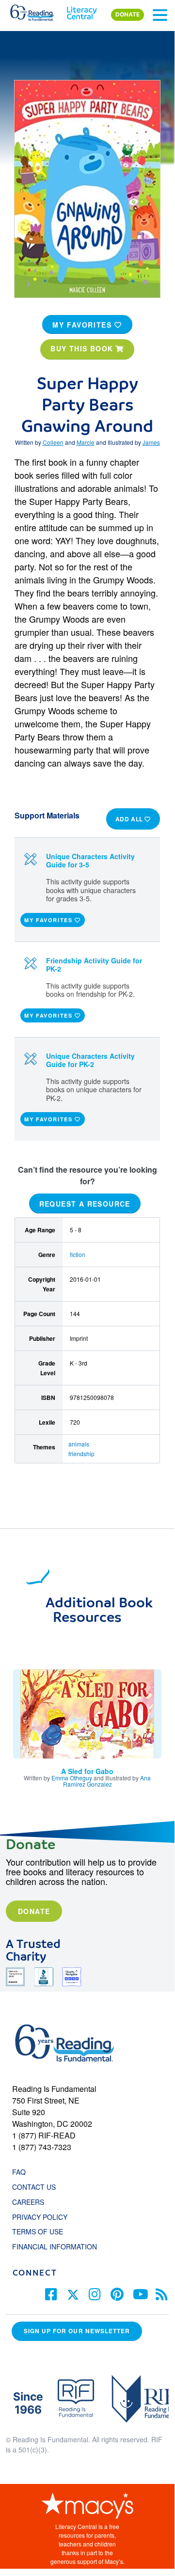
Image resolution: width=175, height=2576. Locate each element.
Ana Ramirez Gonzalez (107, 1781)
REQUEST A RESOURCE (85, 1204)
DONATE (127, 15)
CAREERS (28, 2202)
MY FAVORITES (83, 325)
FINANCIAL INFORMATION (55, 2246)
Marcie (86, 442)
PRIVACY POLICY (40, 2217)
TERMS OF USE (42, 2231)
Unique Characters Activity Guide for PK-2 (90, 1060)
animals (79, 1444)
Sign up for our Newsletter (77, 2331)
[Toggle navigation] (160, 15)
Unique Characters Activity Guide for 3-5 (90, 860)
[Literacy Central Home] (82, 11)
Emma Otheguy (72, 1778)
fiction (78, 1254)
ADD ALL (130, 819)
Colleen (53, 442)
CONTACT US (37, 2187)
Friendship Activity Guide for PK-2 (94, 965)
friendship (81, 1453)
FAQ (19, 2172)
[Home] (38, 11)
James (151, 442)
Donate (34, 1911)
